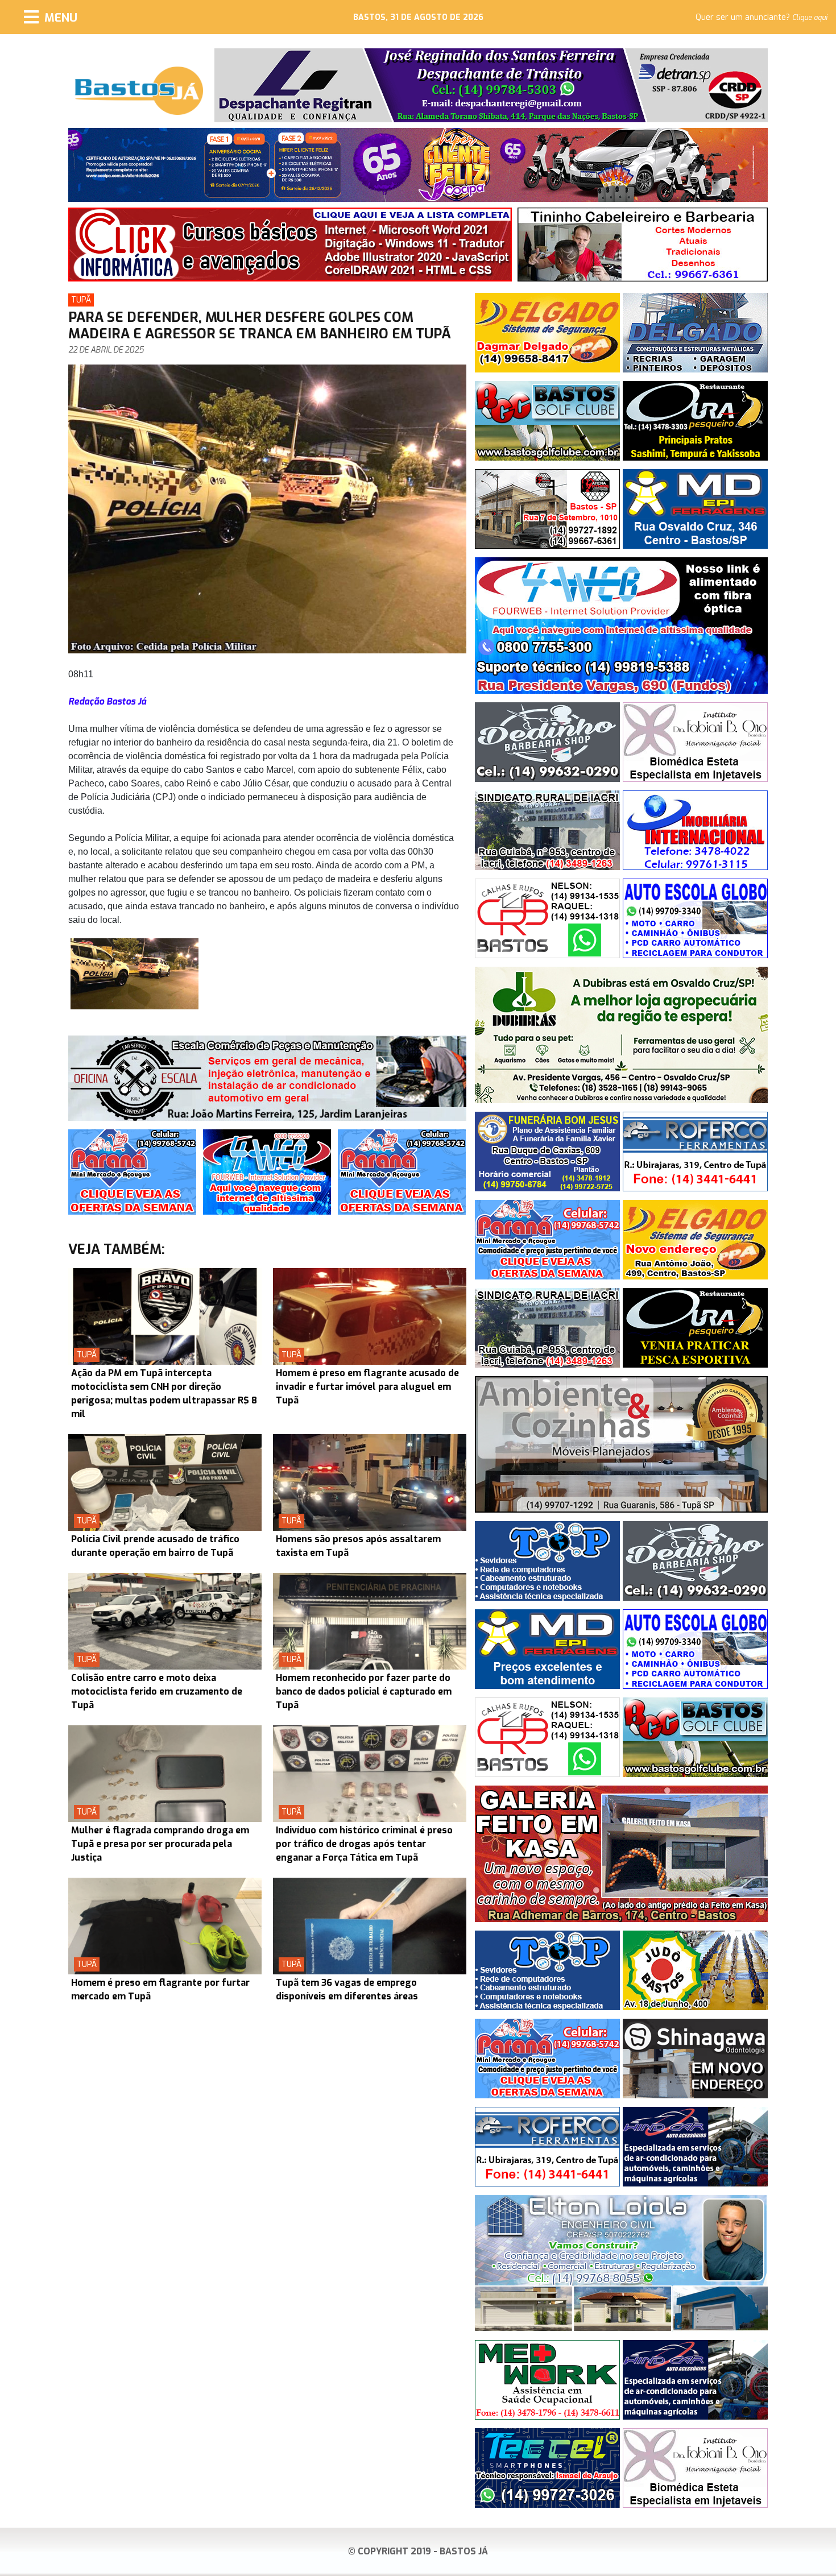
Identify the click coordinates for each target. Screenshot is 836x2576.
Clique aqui (810, 18)
